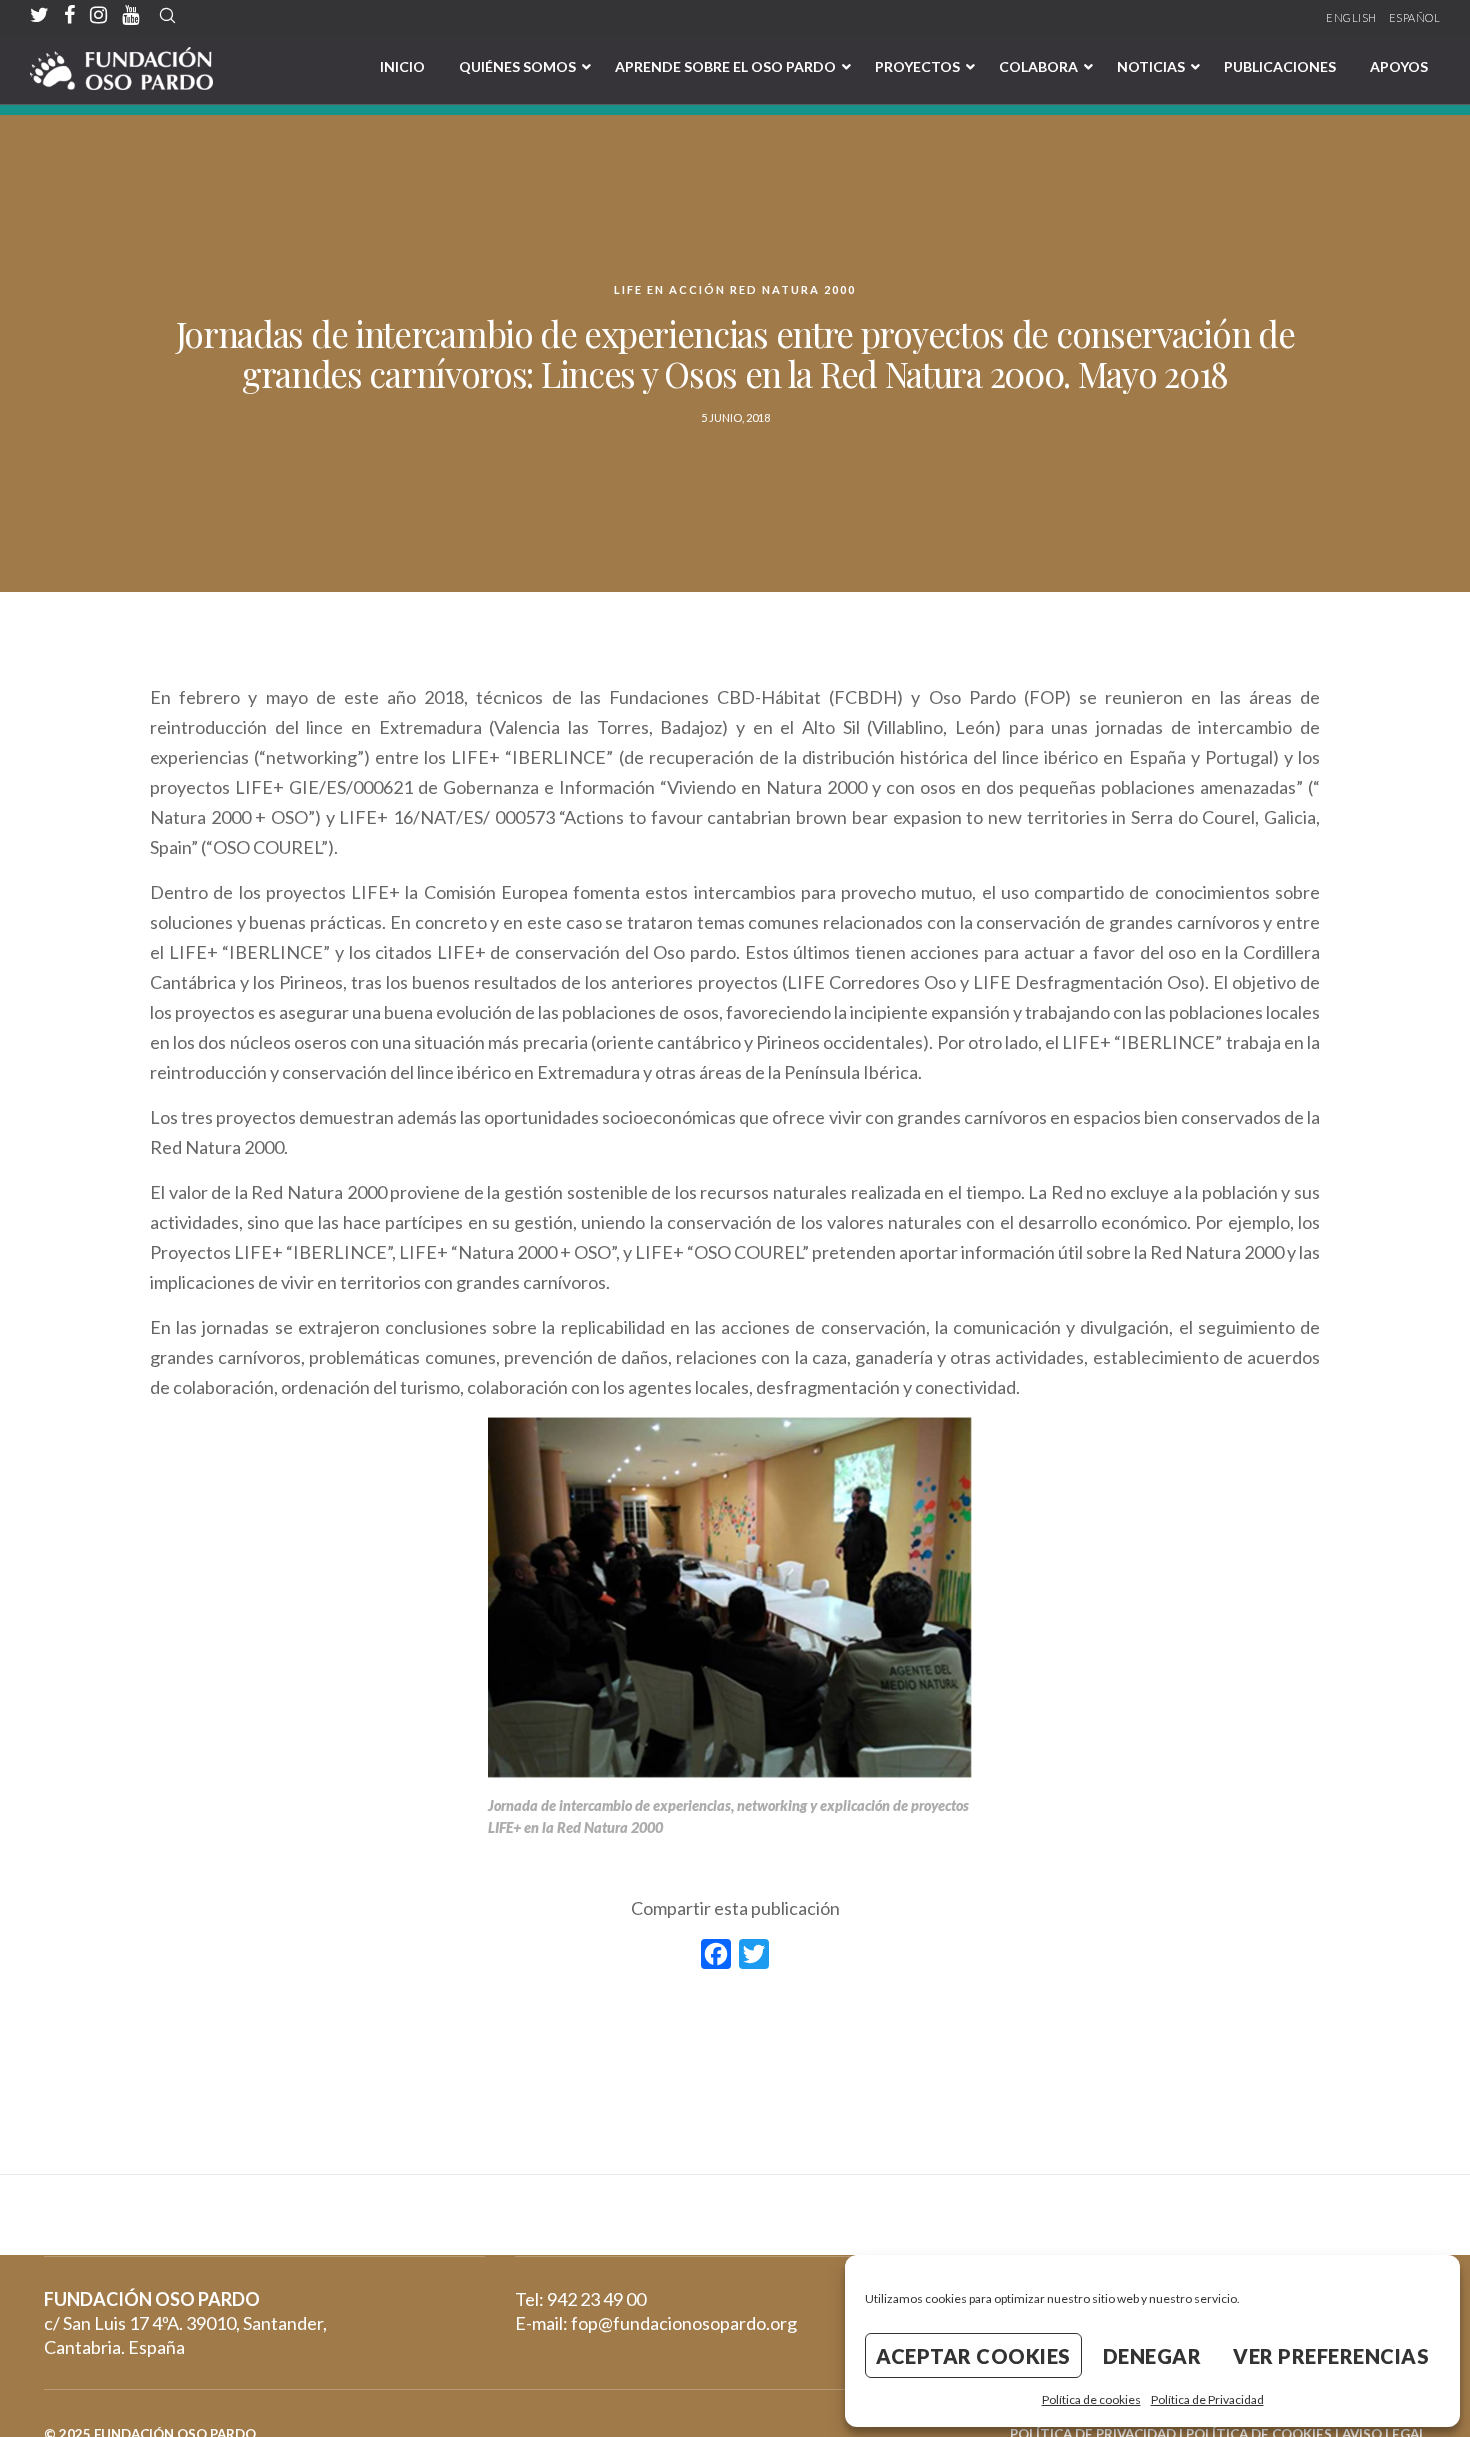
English (1351, 17)
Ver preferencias (1331, 2356)
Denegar (1152, 2356)
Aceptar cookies (973, 2356)
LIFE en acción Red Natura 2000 (735, 289)
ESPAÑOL (1415, 17)
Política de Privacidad (1207, 2399)
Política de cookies (1091, 2399)
